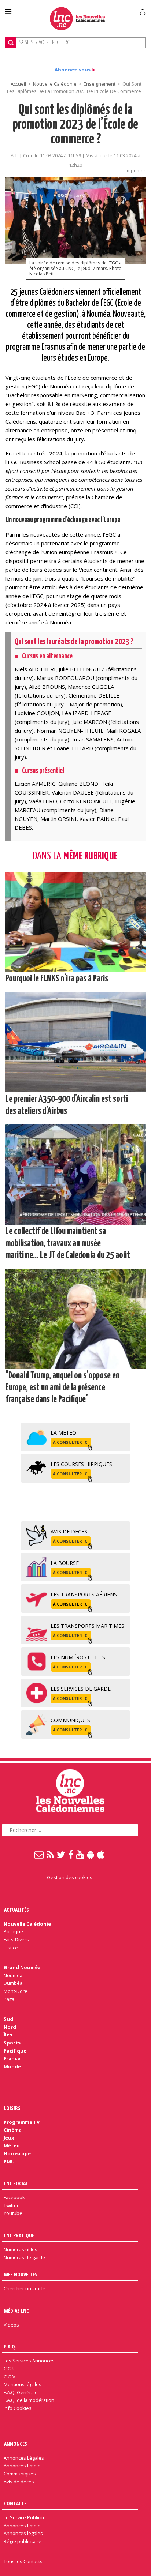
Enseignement (100, 84)
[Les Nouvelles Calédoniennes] (77, 18)
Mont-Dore (16, 1991)
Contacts (15, 2503)
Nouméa (13, 1975)
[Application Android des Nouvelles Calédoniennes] (91, 1854)
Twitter (11, 2205)
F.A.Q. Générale (21, 2392)
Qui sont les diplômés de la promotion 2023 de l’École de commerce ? (75, 125)
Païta (9, 1999)
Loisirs (12, 2108)
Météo (12, 2145)
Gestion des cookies (70, 1877)
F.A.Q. (10, 2346)
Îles (8, 2035)
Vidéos (11, 2325)
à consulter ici (71, 1442)
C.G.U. (10, 2369)
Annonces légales (23, 2533)
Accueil (18, 84)
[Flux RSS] (51, 1854)
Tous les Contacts (23, 2561)
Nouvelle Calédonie (55, 84)
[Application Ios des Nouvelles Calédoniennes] (101, 1854)
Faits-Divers (16, 1939)
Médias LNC (16, 2311)
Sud (8, 2019)
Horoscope (17, 2153)
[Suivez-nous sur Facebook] (71, 1854)
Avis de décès (19, 2482)
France (12, 2058)
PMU (9, 2162)
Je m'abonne (112, 9)
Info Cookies (18, 2408)
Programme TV (22, 2122)
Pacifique (15, 2051)
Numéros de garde (24, 2257)
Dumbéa (13, 1983)
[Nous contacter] (39, 1854)
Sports (12, 2043)
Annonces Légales (24, 2458)
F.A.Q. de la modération (29, 2400)
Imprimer (136, 170)
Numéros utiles (21, 2249)
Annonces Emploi (23, 2466)
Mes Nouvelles (21, 2274)
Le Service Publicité (25, 2517)
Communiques (20, 2474)
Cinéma (13, 2130)
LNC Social (16, 2183)
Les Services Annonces (29, 2361)
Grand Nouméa (22, 1967)
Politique (13, 1931)
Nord (10, 2027)
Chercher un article (25, 2288)
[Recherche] (11, 43)
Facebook (14, 2197)
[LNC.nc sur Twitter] (61, 1854)
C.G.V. (10, 2377)
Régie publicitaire (23, 2541)
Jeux (9, 2138)
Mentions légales (23, 2384)
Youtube (13, 2213)
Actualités (16, 1910)
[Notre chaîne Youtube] (80, 1854)
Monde (12, 2066)
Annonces (16, 2444)
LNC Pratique (19, 2235)
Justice (11, 1948)
